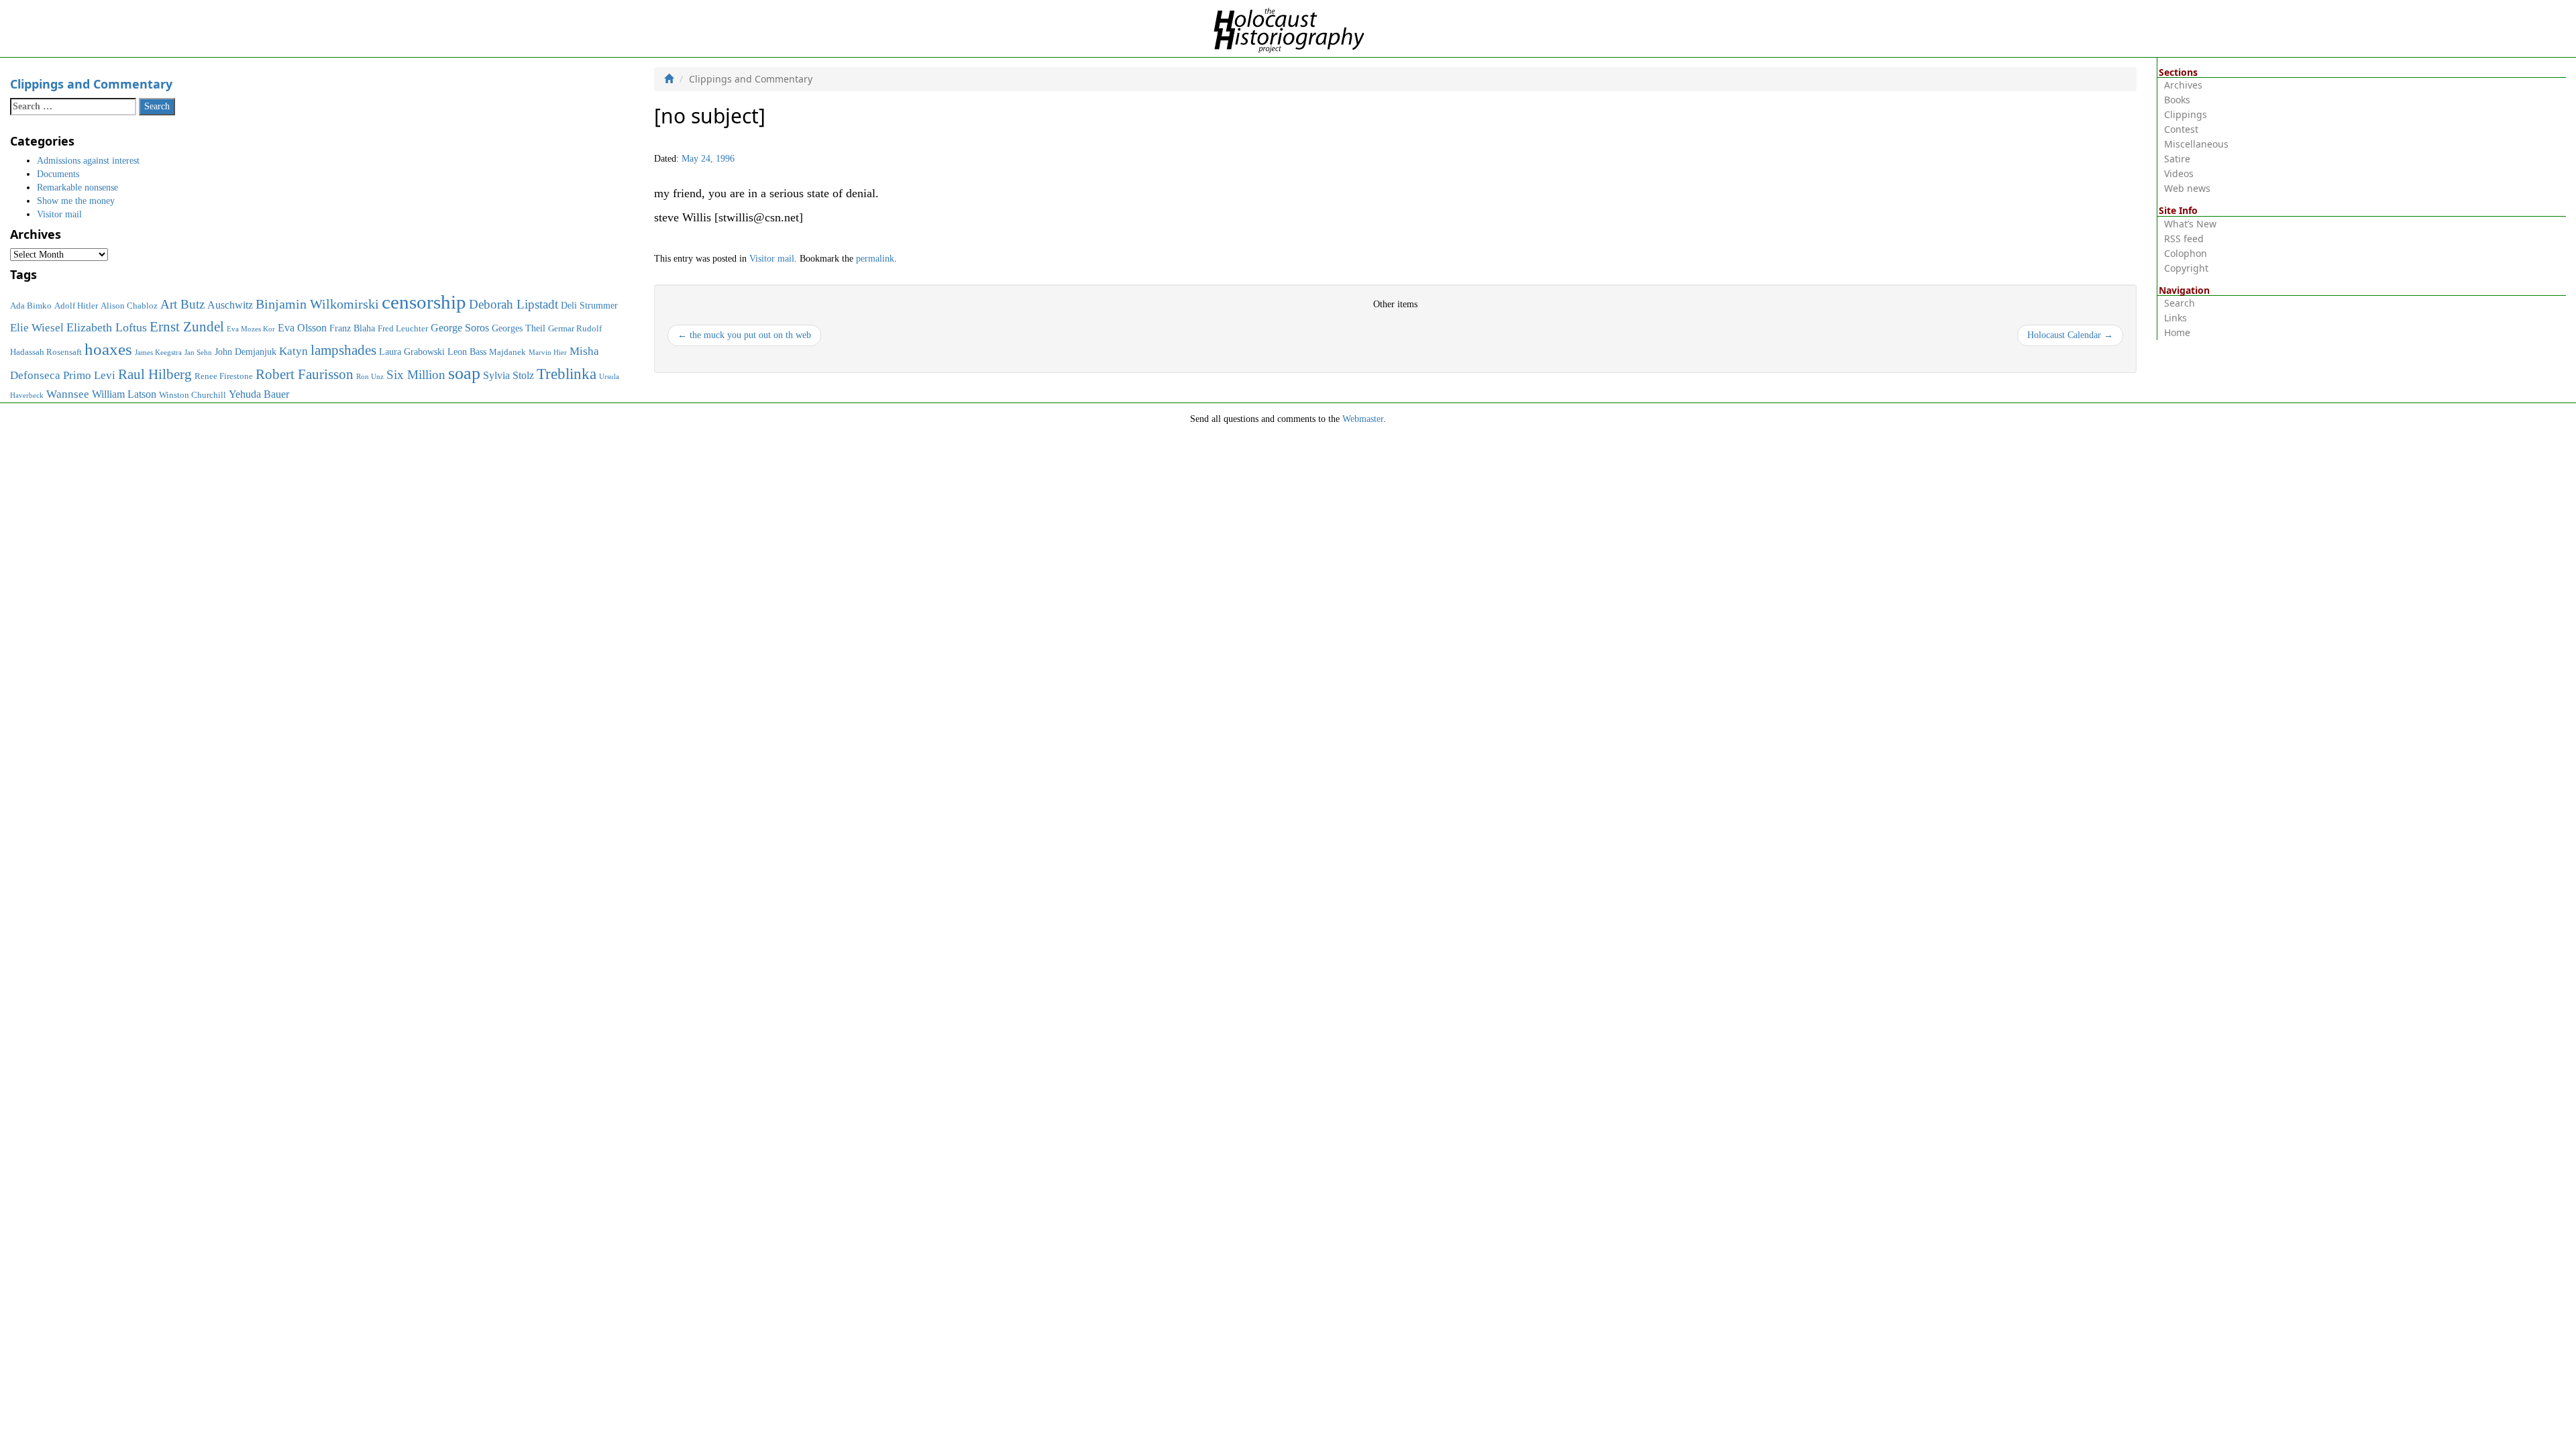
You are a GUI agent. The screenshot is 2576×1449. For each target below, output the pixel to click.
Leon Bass (467, 352)
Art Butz (182, 304)
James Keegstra (158, 353)
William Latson (124, 394)
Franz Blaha (352, 328)
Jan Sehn (198, 353)
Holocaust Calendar (2070, 335)
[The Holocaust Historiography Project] (1288, 28)
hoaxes (108, 349)
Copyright (2186, 268)
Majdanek (507, 352)
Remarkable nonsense (77, 187)
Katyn (293, 351)
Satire (2177, 159)
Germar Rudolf (575, 329)
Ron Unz (370, 377)
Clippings (2186, 114)
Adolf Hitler (76, 306)
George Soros (460, 328)
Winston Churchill (193, 395)
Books (2177, 100)
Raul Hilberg (155, 374)
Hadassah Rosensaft (46, 352)
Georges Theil (519, 328)
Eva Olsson (302, 328)
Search (2180, 303)
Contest (2181, 129)
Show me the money (76, 201)
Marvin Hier (548, 353)
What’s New (2190, 224)
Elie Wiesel (37, 328)
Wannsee (68, 394)
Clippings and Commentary (91, 84)
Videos (2179, 173)
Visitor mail (772, 259)
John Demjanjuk (246, 352)
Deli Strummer (589, 305)
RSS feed (2184, 238)
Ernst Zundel (187, 327)
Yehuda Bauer (259, 394)
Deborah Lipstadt (514, 304)
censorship (424, 302)
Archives (2183, 85)
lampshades (343, 350)
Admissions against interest (88, 161)
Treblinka (567, 374)
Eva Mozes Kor (251, 329)
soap (464, 373)
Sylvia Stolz (508, 375)
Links (2176, 318)
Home (2177, 332)
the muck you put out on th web (744, 335)
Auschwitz (230, 305)
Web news (2187, 188)
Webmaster (1363, 419)
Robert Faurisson (305, 374)
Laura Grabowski (412, 352)
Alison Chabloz (129, 306)
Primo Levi (89, 375)
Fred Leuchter (403, 329)
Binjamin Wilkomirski (317, 304)
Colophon (2186, 253)
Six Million (416, 375)
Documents (58, 174)
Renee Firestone (224, 376)
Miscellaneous (2196, 144)
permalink (875, 259)
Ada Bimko (31, 306)
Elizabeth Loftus (107, 327)
